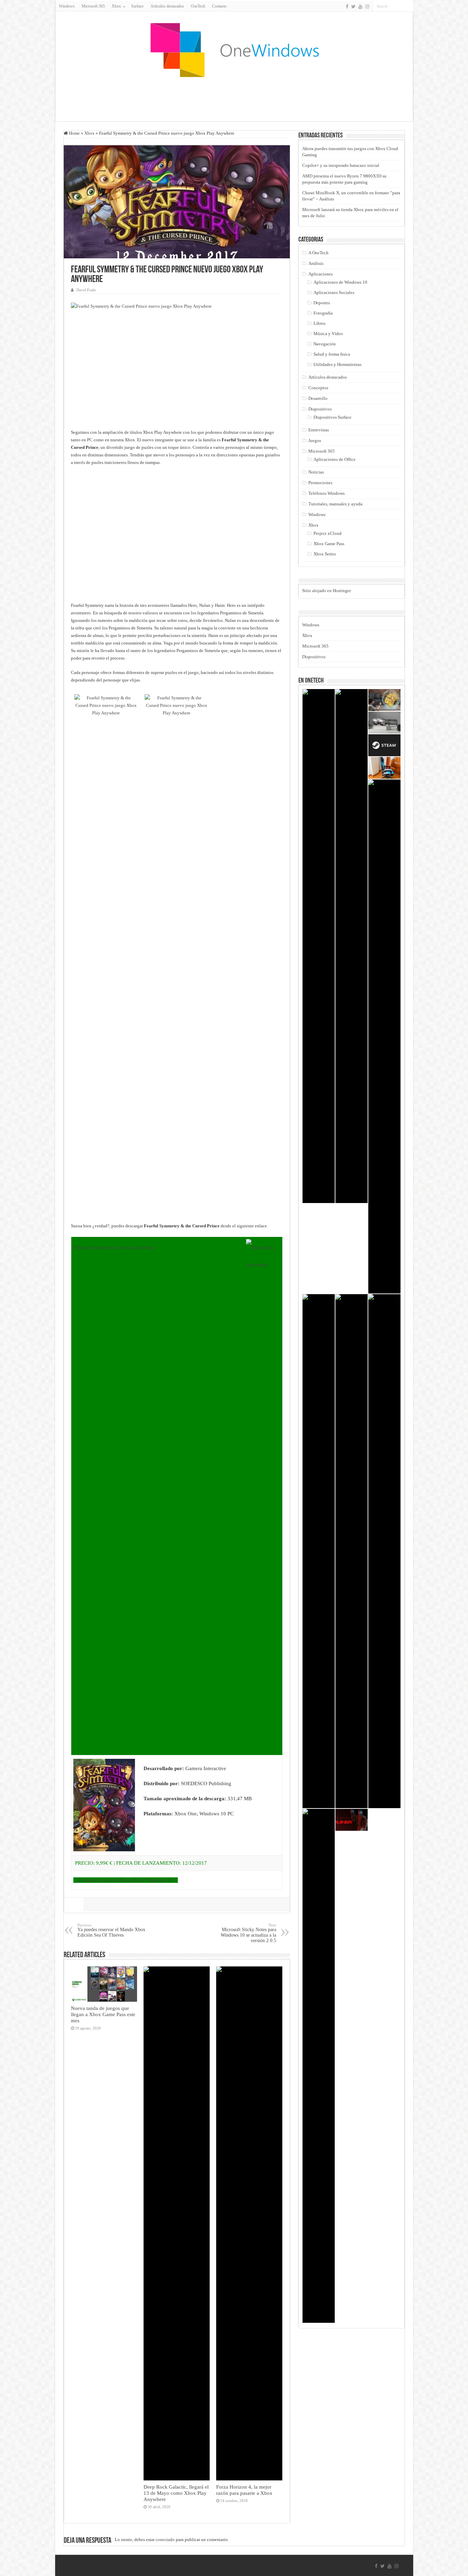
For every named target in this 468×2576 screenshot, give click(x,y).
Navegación (325, 344)
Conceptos (318, 388)
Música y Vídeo (328, 334)
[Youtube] (360, 7)
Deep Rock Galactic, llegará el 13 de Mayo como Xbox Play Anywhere (176, 2493)
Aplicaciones (321, 274)
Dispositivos (320, 409)
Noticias (316, 472)
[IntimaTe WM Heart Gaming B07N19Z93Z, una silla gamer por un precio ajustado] (384, 768)
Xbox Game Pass (329, 544)
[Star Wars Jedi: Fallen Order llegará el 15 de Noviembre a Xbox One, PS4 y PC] (319, 1551)
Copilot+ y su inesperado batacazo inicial (341, 165)
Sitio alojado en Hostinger (327, 591)
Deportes (322, 303)
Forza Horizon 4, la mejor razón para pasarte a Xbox (244, 2490)
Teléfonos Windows (327, 493)
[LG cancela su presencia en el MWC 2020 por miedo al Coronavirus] (319, 946)
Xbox (89, 133)
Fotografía (323, 313)
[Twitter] (353, 7)
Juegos (315, 440)
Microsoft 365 (93, 6)
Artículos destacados (167, 6)
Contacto (219, 6)
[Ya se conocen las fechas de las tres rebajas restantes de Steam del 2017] (384, 745)
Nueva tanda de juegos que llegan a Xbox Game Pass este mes (103, 2014)
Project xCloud (328, 533)
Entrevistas (319, 430)
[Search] (408, 6)
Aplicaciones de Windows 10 (340, 282)
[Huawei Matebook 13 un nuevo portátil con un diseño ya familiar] (384, 1551)
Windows (67, 6)
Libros (319, 323)
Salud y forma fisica (332, 354)
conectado (165, 2540)
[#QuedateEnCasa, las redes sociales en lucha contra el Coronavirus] (384, 1036)
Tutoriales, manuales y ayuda (335, 504)
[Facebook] (347, 7)
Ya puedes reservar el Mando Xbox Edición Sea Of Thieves (111, 1930)
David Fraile (86, 290)
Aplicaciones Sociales (334, 292)
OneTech (198, 6)
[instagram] (367, 7)
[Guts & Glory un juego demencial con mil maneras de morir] (319, 2066)
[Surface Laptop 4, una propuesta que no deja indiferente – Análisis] (352, 1551)
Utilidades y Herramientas (337, 364)
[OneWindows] (234, 50)
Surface (137, 6)
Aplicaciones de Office (335, 459)
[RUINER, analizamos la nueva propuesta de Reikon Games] (352, 1820)
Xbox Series (325, 554)
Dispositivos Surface (332, 417)
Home (74, 133)
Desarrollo (318, 398)
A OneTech (318, 253)
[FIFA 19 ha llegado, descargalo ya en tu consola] (352, 946)
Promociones (320, 483)
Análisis (316, 263)
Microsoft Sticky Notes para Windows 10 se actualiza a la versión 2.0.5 (248, 1933)
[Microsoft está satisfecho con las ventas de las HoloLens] (384, 700)
